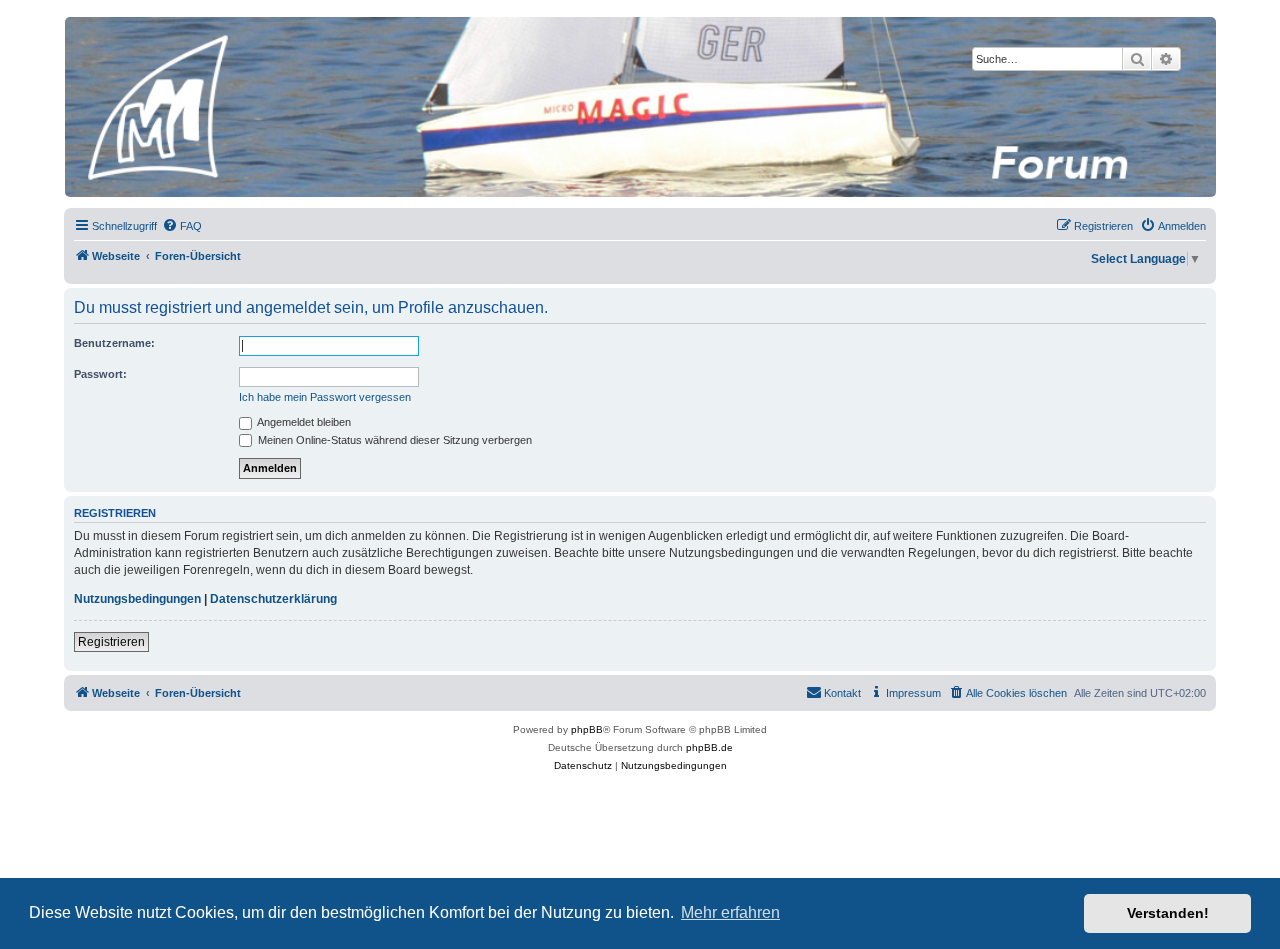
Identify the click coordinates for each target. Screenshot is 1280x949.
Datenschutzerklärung (273, 599)
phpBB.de (709, 747)
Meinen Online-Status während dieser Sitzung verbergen (393, 440)
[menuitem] (182, 226)
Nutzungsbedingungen (137, 599)
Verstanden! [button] (1168, 913)
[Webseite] (639, 107)
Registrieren (111, 642)
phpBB (587, 729)
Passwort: (100, 374)
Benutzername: (114, 343)
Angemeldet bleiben (303, 422)
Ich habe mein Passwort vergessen (325, 397)
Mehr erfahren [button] (730, 912)
